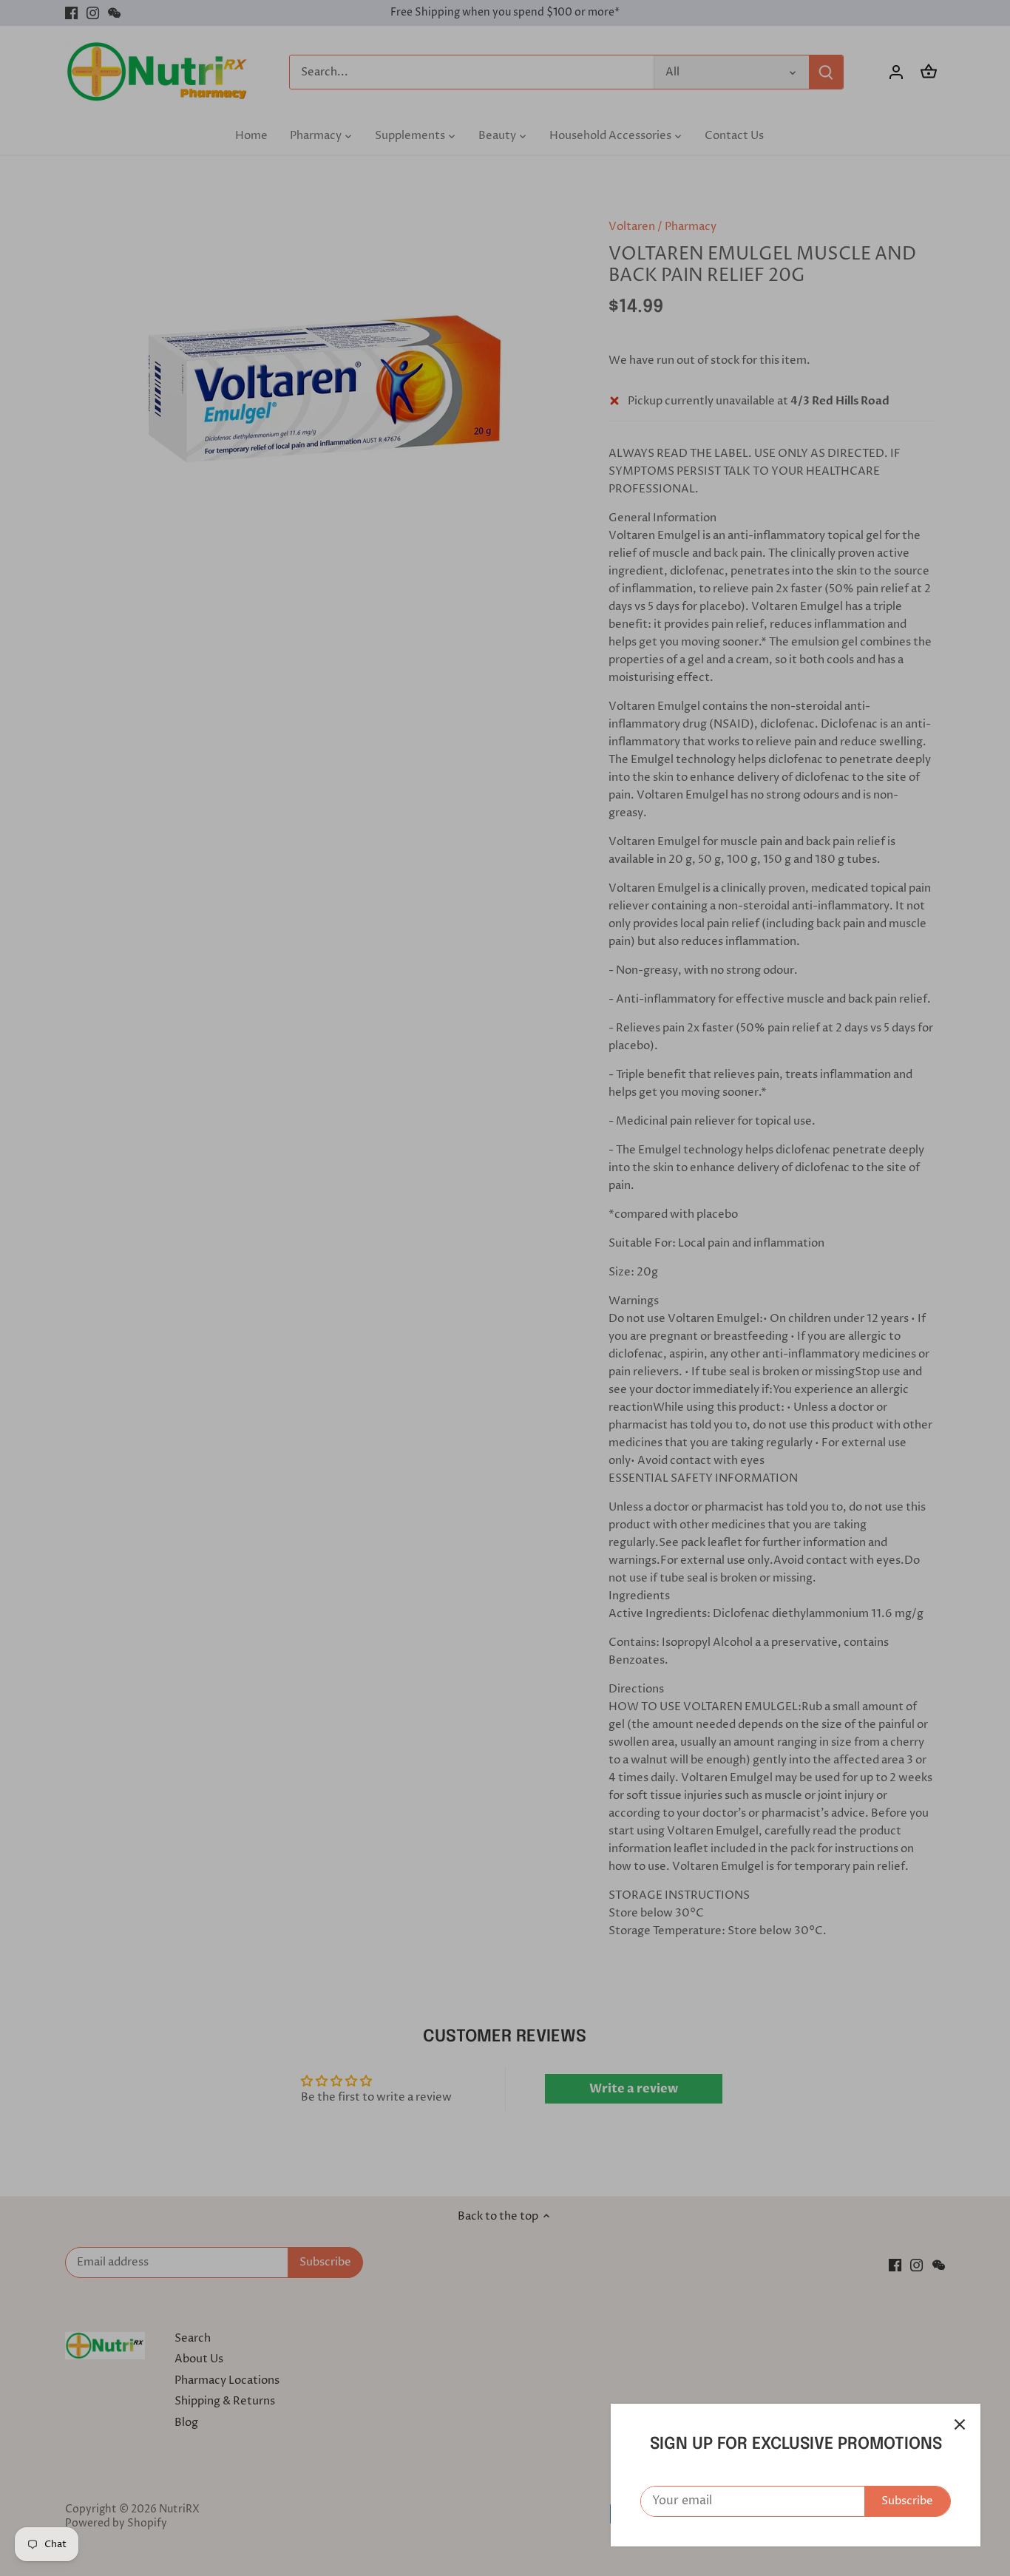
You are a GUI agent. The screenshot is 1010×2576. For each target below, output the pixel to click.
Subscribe (907, 2501)
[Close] (960, 2424)
